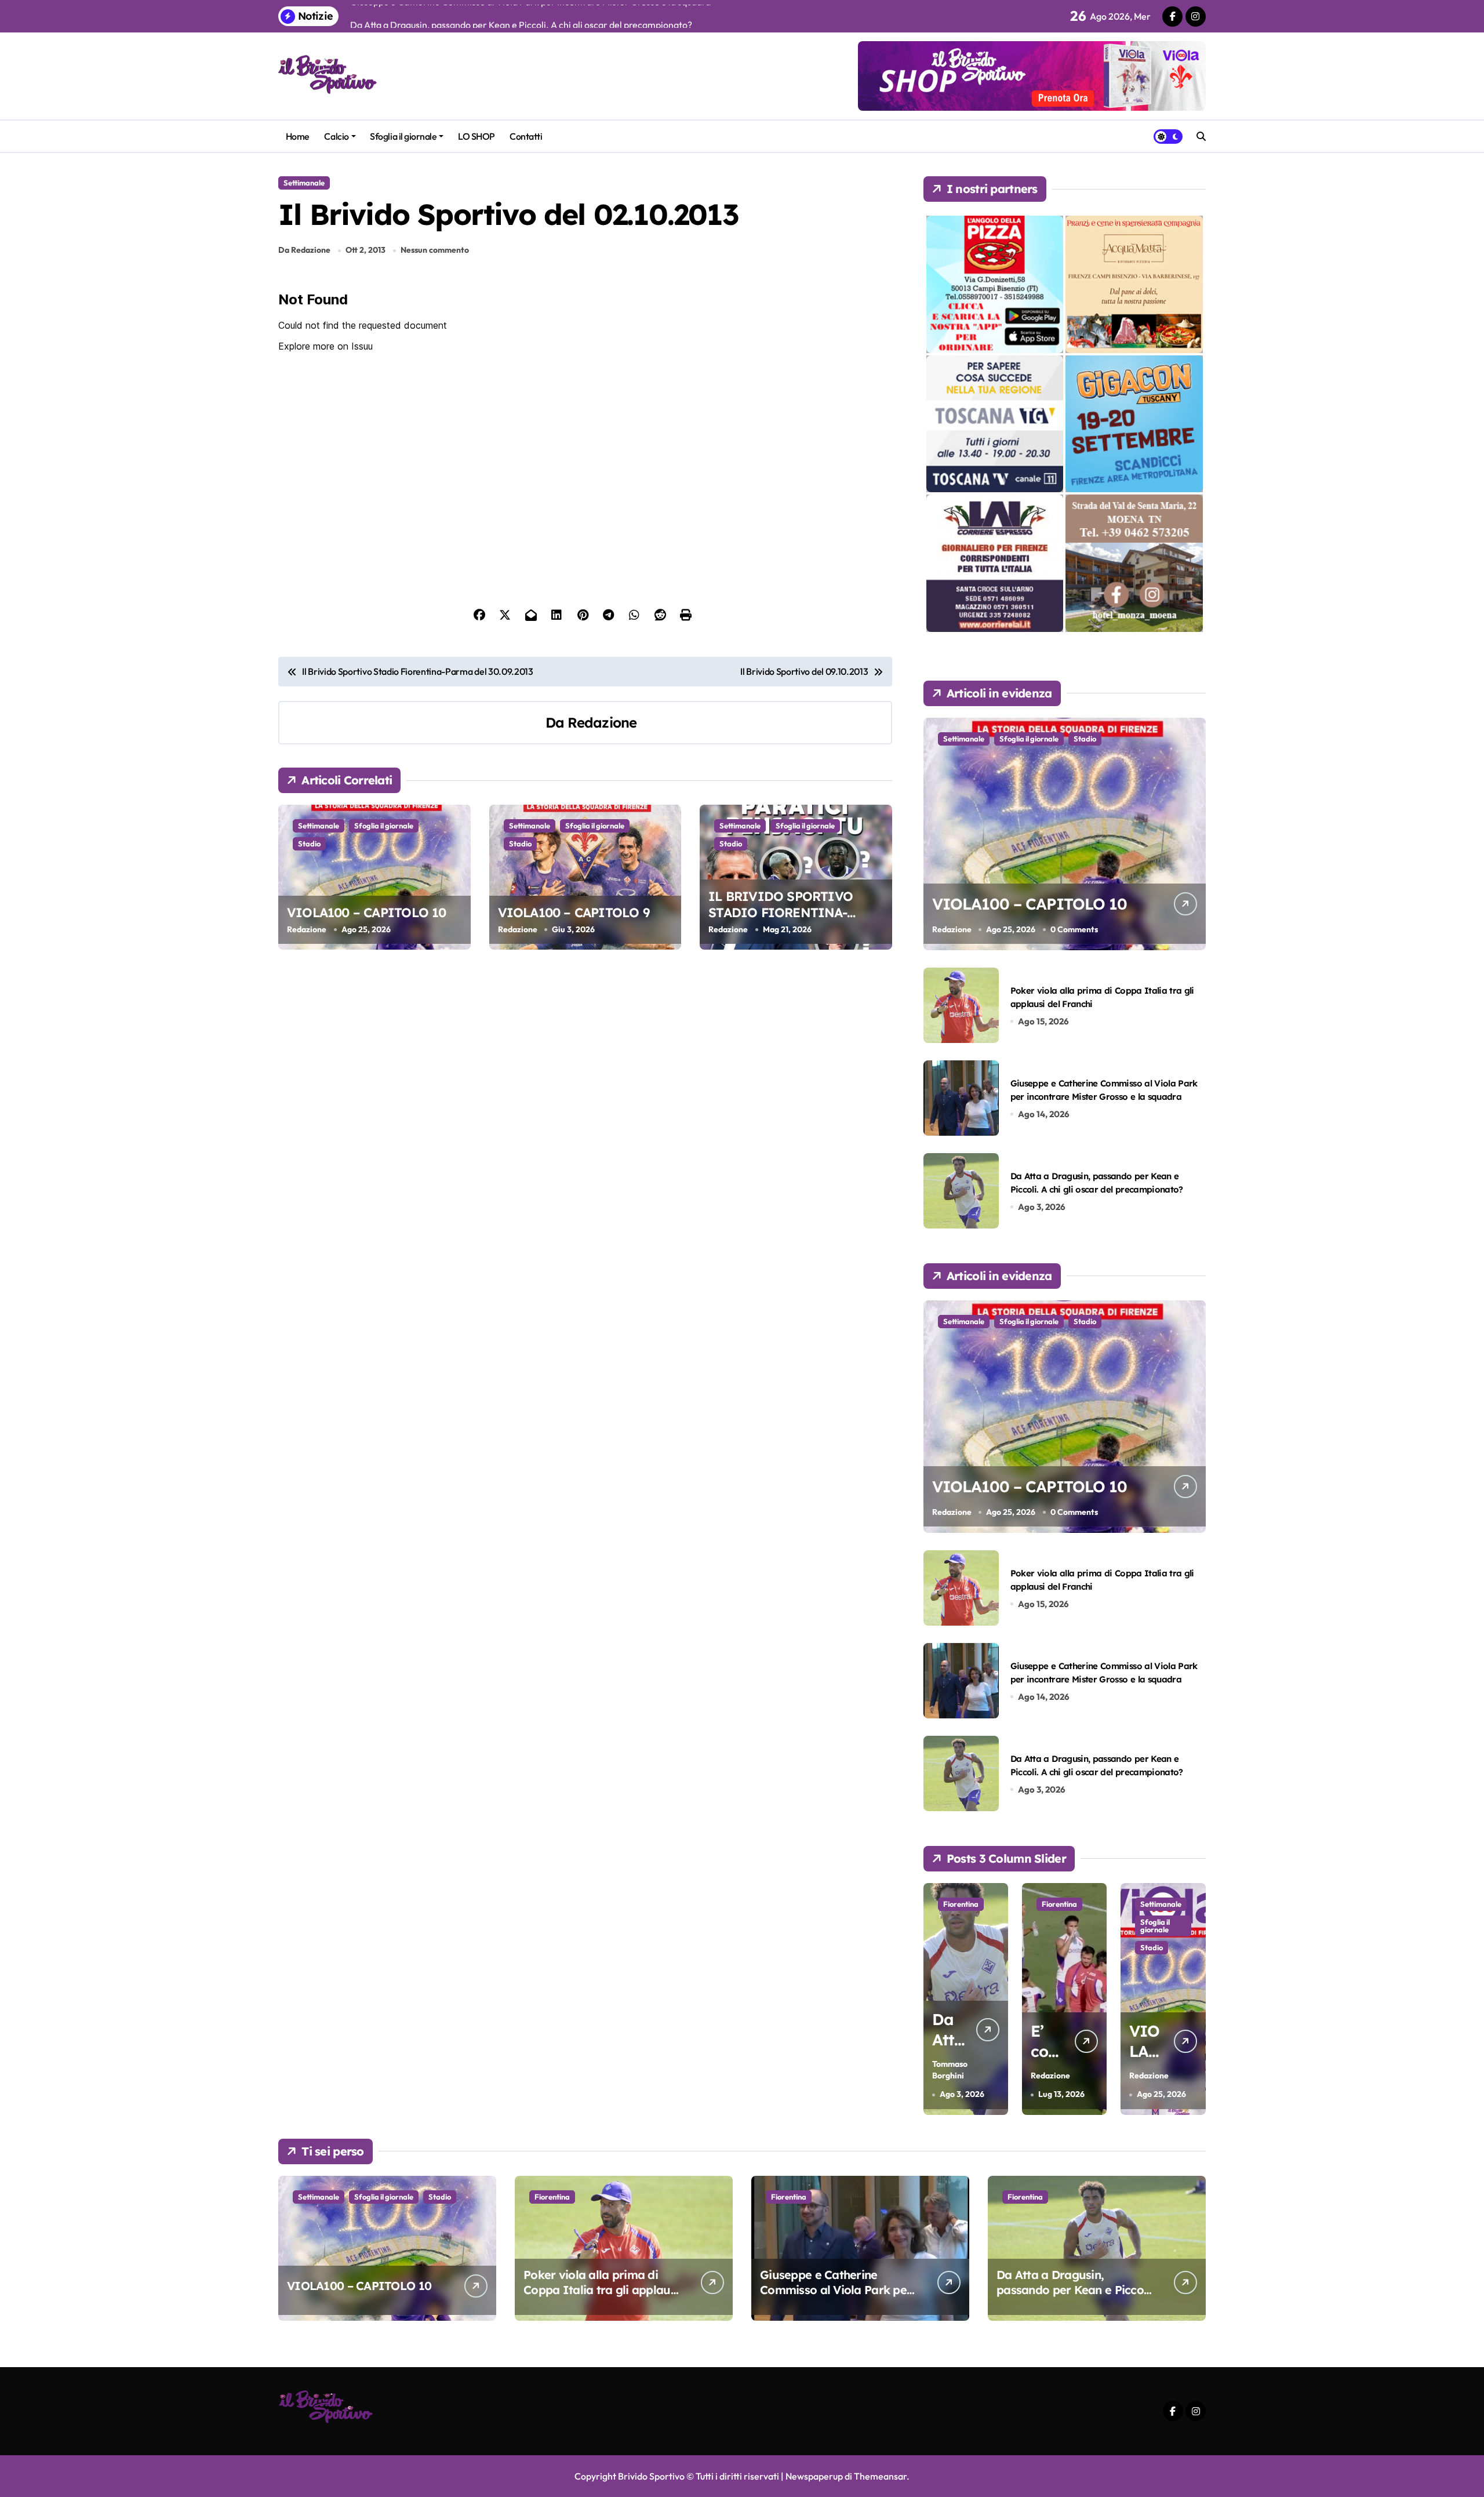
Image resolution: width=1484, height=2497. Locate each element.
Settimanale (304, 183)
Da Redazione (304, 250)
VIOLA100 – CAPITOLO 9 (574, 913)
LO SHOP (477, 136)
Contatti (526, 136)
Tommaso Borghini (950, 2070)
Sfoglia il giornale (403, 136)
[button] (1194, 1998)
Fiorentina (961, 1904)
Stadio (309, 844)
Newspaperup (814, 2476)
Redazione (602, 722)
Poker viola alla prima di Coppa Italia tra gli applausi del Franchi (601, 2290)
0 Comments (1074, 929)
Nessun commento (435, 250)
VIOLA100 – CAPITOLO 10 (367, 913)
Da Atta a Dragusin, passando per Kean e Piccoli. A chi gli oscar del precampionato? (1074, 2297)
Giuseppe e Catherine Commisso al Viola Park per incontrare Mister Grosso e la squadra (836, 2297)
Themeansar (880, 2476)
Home (298, 136)
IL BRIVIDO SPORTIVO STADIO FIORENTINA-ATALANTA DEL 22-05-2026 (788, 913)
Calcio (336, 136)
